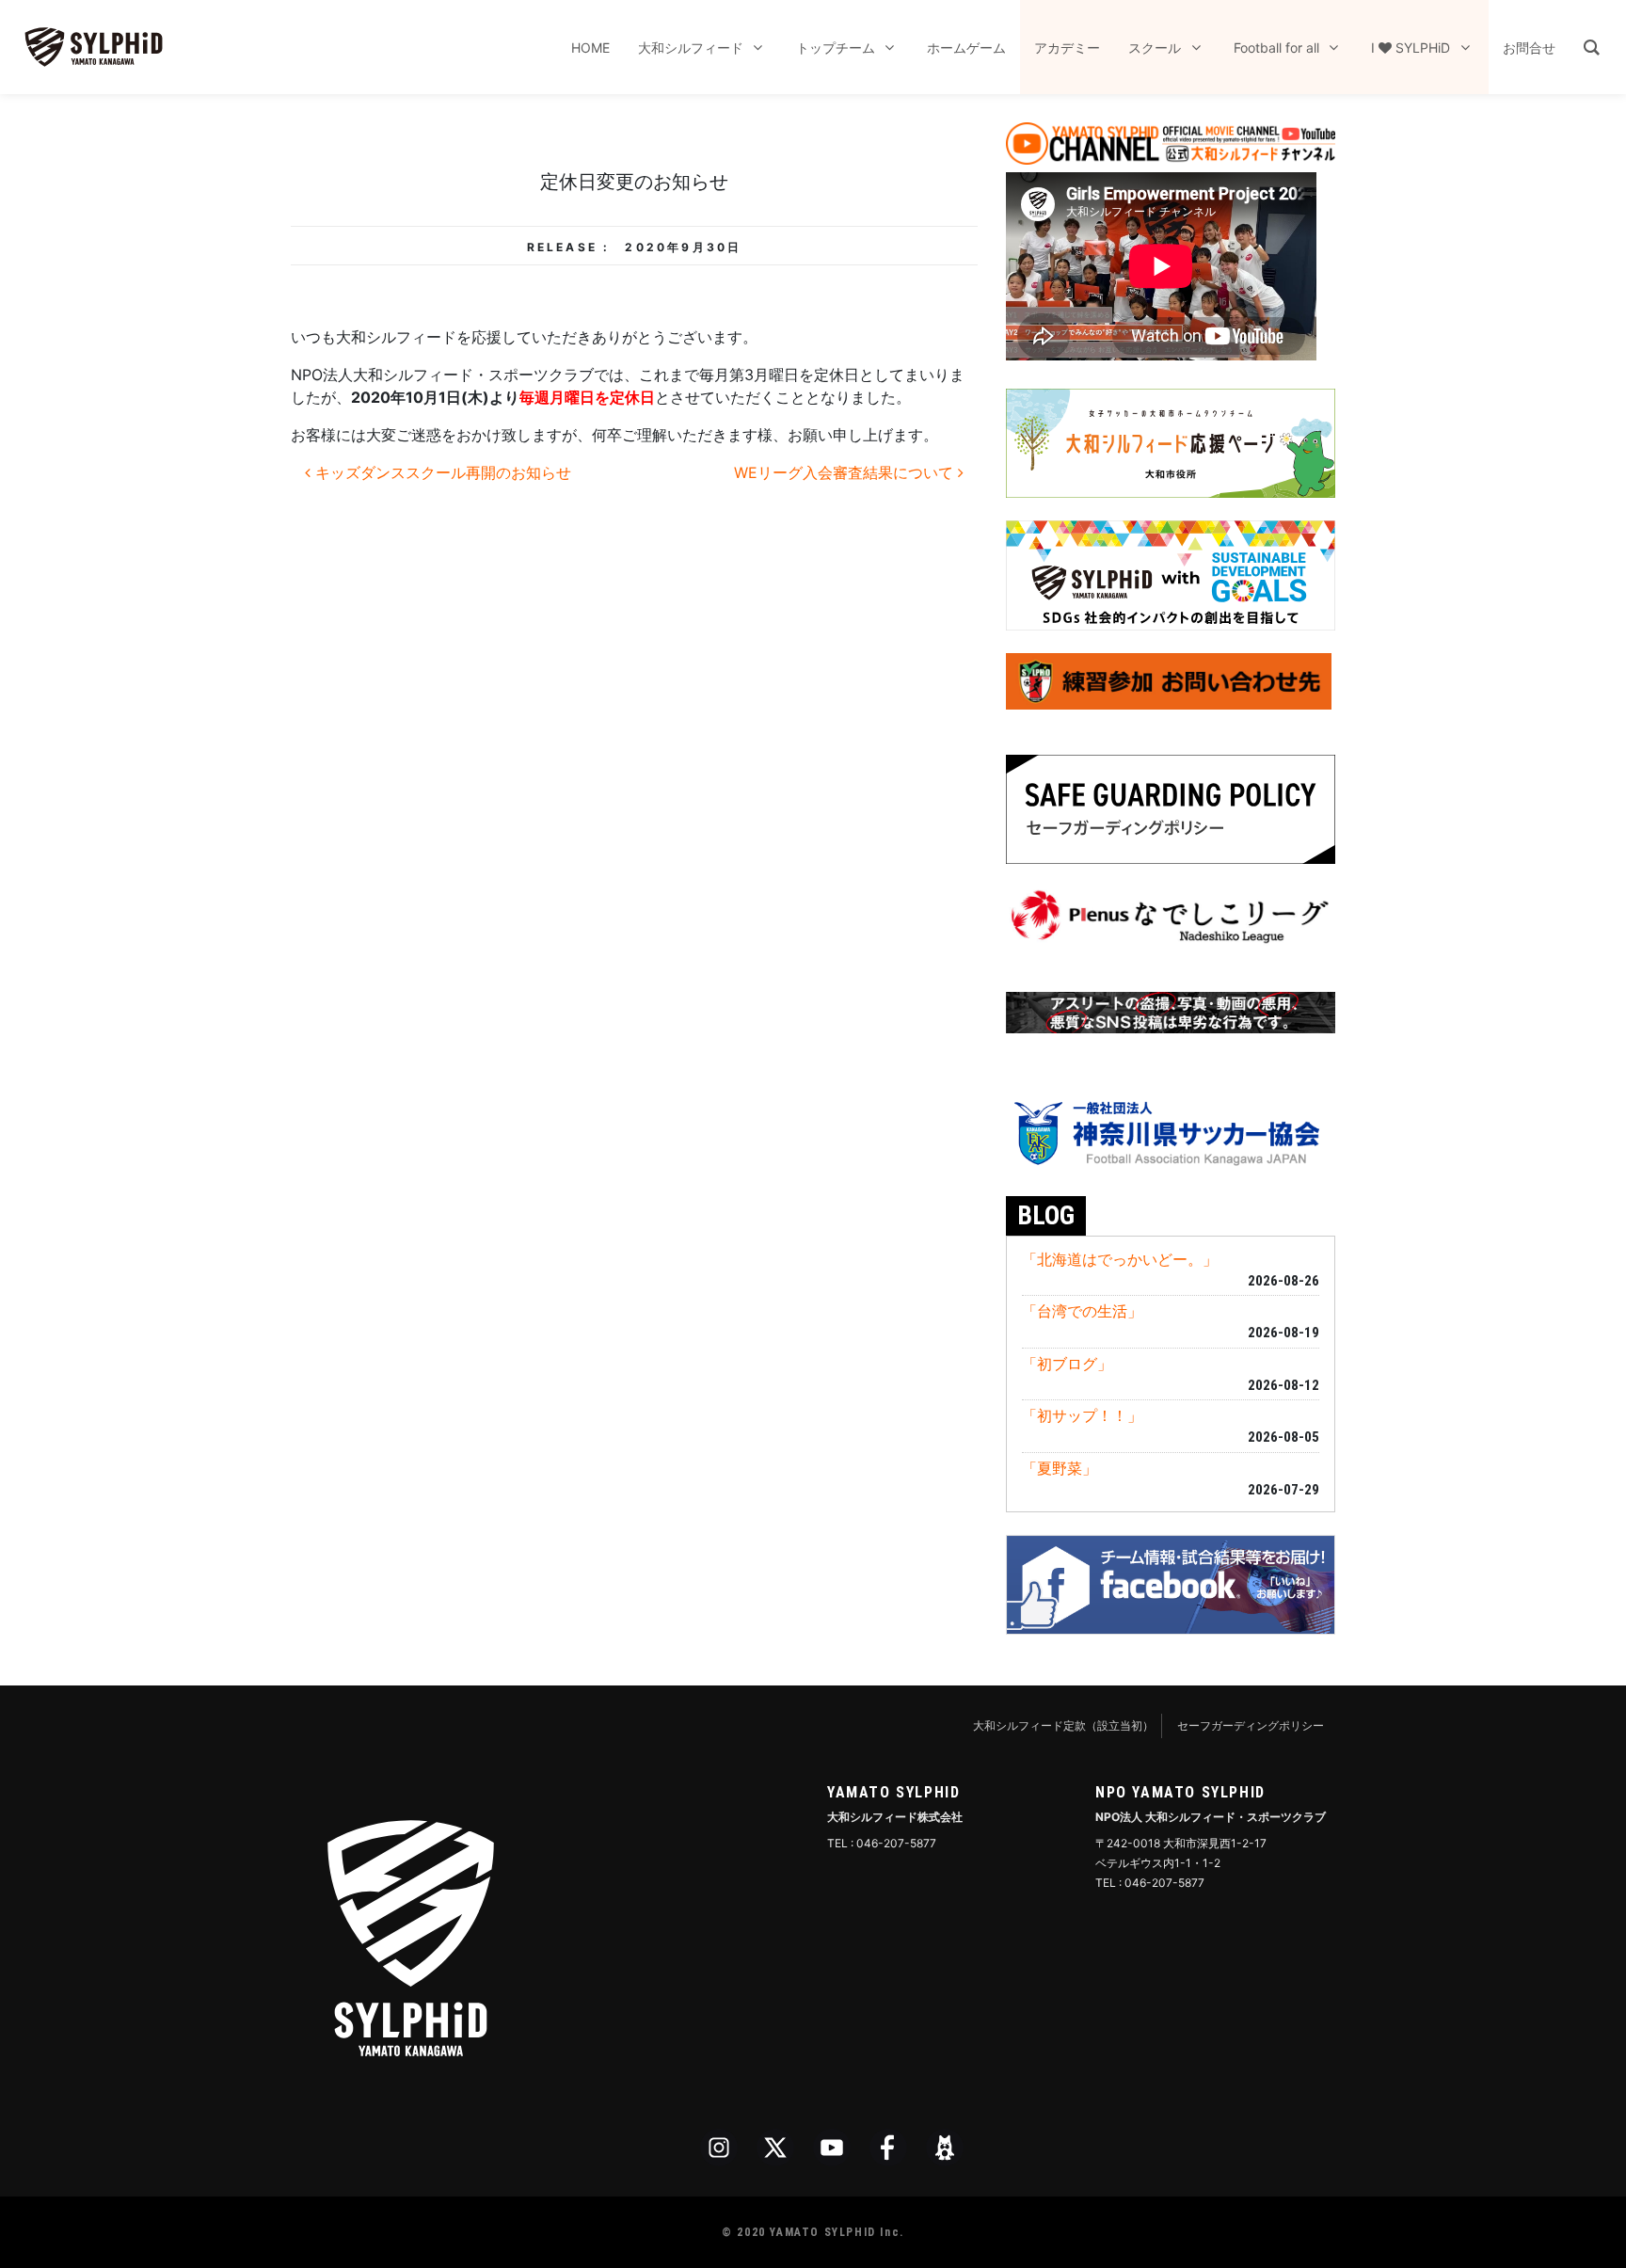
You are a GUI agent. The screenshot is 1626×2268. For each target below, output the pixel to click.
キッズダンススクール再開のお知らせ (441, 472)
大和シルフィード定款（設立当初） (1063, 1725)
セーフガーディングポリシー (1251, 1725)
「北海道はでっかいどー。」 (1120, 1259)
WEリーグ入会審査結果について (846, 472)
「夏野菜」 (1060, 1468)
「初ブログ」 (1067, 1364)
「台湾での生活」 (1082, 1311)
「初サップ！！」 (1082, 1415)
